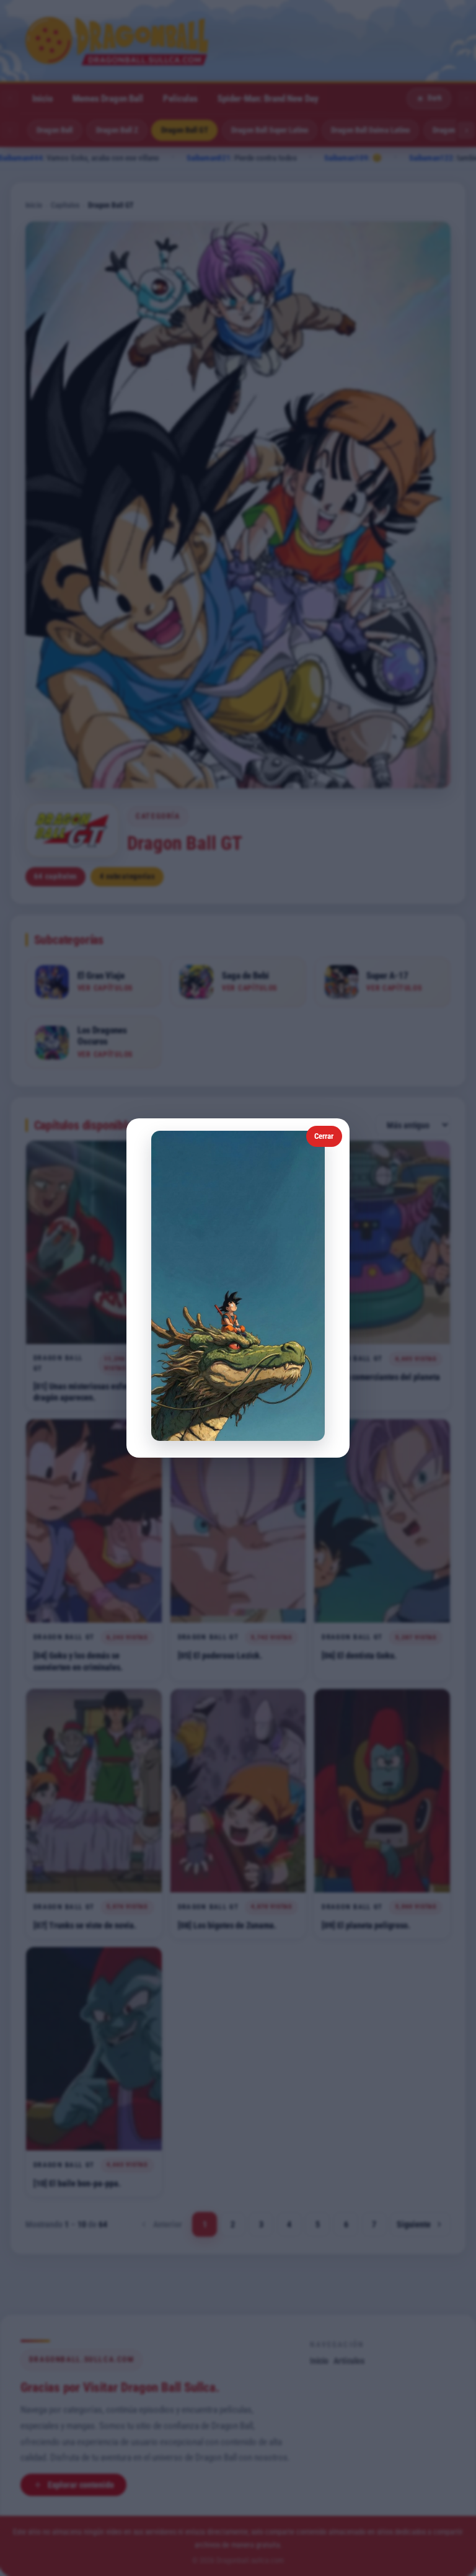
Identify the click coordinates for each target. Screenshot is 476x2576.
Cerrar (324, 1136)
